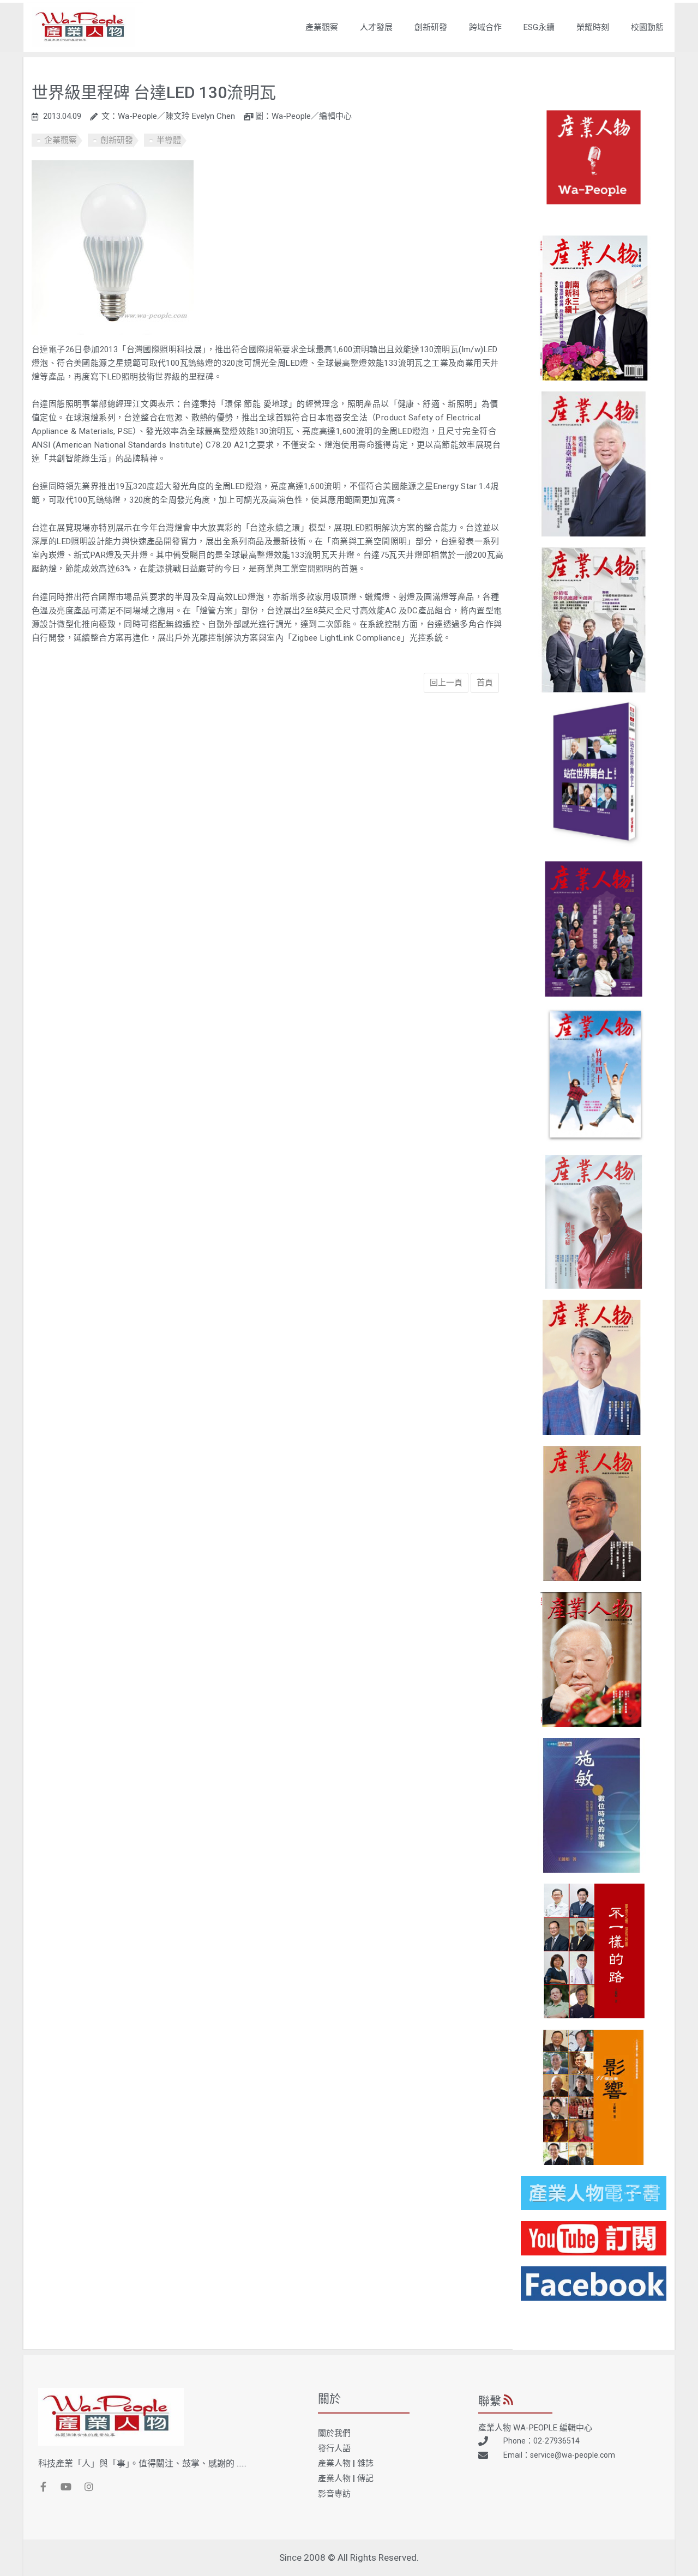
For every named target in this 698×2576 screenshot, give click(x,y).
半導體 (169, 140)
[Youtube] (66, 2487)
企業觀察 (61, 140)
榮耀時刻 (593, 27)
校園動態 (647, 27)
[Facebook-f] (43, 2487)
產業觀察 (322, 27)
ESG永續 (539, 27)
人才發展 (376, 27)
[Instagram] (89, 2487)
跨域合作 (485, 27)
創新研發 (431, 27)
